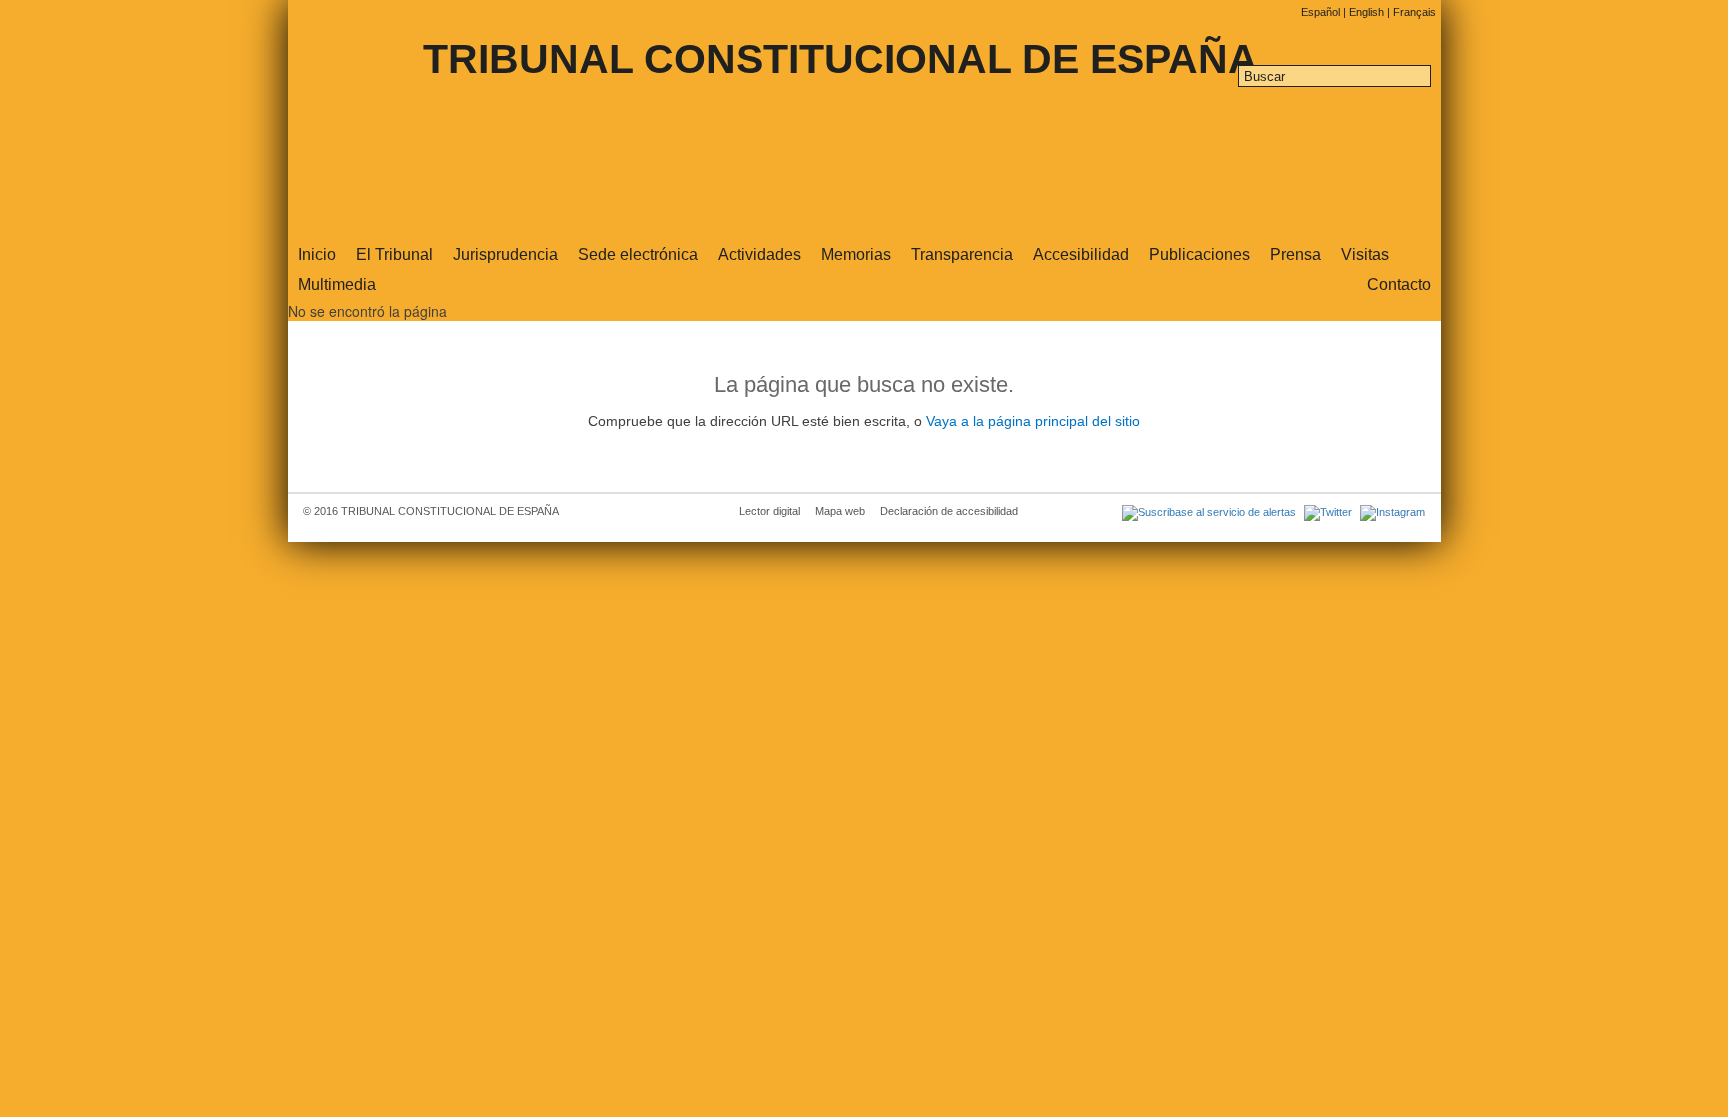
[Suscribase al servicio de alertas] (1208, 511)
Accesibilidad (1081, 254)
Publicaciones (1199, 254)
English (1368, 12)
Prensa (1295, 254)
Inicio (317, 254)
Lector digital (769, 511)
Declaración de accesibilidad (949, 511)
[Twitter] (1327, 511)
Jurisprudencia (505, 254)
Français (1414, 12)
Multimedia (337, 284)
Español (1322, 12)
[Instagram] (1390, 511)
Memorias (856, 254)
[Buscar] (1421, 78)
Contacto (1399, 284)
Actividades (759, 254)
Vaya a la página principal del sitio (1033, 421)
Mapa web (840, 511)
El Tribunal (394, 254)
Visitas (1365, 254)
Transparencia (962, 254)
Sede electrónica (638, 254)
